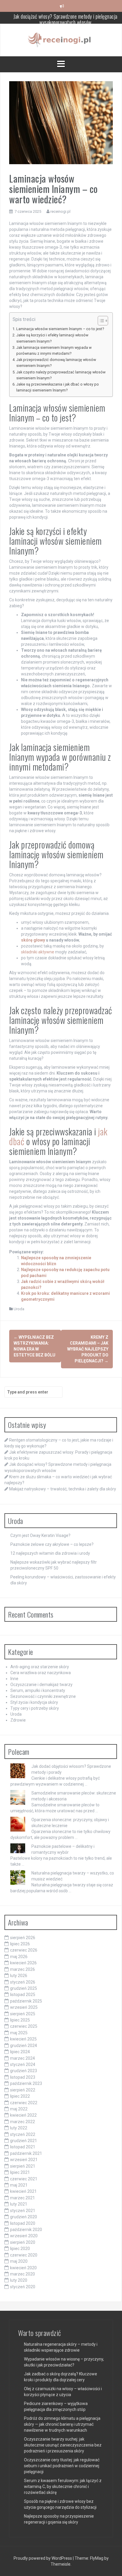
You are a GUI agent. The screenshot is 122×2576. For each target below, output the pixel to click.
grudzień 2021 (24, 2141)
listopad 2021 (23, 2147)
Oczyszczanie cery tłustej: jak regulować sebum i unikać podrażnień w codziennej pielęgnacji (62, 2466)
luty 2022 (19, 2128)
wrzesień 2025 (24, 2007)
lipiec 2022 (20, 2096)
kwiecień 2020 (23, 2268)
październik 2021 (26, 2153)
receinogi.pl (60, 211)
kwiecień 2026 (23, 1963)
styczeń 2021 (23, 2211)
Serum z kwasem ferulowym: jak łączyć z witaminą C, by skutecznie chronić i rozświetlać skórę (63, 2486)
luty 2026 (19, 1976)
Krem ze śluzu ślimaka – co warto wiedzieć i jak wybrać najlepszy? (66, 20)
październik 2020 (26, 2230)
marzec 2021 (23, 2198)
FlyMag (97, 2558)
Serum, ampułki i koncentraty (38, 1690)
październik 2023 (26, 2083)
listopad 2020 (23, 2223)
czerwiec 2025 (24, 2026)
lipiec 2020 (20, 2249)
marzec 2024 (23, 2058)
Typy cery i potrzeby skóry (35, 1708)
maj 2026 (19, 1957)
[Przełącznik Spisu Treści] (100, 321)
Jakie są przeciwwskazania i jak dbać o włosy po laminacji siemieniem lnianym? (58, 387)
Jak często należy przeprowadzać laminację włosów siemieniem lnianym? (61, 375)
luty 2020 (19, 2280)
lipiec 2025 (20, 2020)
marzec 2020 (23, 2274)
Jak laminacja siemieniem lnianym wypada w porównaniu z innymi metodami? (54, 350)
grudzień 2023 (24, 2071)
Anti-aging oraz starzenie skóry (40, 1667)
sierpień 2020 (23, 2242)
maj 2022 (19, 2109)
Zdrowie (18, 1720)
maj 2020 (19, 2261)
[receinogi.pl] (61, 40)
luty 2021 (19, 2204)
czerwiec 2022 (24, 2103)
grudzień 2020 (24, 2217)
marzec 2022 (23, 2122)
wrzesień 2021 (24, 2160)
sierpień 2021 (23, 2166)
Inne (14, 1679)
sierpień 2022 (23, 2090)
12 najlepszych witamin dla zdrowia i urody (50, 1553)
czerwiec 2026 (24, 1950)
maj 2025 (19, 2033)
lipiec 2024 (20, 2052)
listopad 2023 (23, 2077)
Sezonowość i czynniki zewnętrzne (43, 1696)
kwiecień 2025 (23, 2039)
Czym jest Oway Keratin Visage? (40, 1535)
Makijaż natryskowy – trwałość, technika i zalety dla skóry (63, 1489)
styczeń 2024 (23, 2064)
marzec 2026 (23, 1969)
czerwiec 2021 (24, 2179)
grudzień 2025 (24, 1988)
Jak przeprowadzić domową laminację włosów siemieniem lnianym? (56, 363)
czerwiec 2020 (24, 2255)
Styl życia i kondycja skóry (34, 1702)
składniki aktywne (38, 952)
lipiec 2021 (20, 2172)
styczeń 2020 (23, 2287)
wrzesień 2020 (24, 2236)
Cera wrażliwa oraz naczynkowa (41, 1673)
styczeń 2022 (23, 2134)
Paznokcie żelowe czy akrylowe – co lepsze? (52, 1544)
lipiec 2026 (20, 1944)
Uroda (19, 1309)
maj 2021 (19, 2185)
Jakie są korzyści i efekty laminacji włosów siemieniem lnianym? (52, 338)
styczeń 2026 (23, 1982)
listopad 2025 (23, 1995)
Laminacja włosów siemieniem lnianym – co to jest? (60, 329)
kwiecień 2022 (23, 2115)
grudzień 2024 (24, 2046)
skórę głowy (33, 940)
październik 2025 (26, 2001)
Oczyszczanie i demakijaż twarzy (41, 1685)
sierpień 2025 (23, 2014)
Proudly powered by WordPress (43, 2558)
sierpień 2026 (23, 1938)
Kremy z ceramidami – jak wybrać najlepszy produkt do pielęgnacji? (88, 1349)
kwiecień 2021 (23, 2191)
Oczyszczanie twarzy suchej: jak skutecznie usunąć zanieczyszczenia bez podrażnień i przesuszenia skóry (63, 2445)
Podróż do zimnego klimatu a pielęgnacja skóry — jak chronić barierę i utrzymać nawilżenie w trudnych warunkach (62, 2424)
